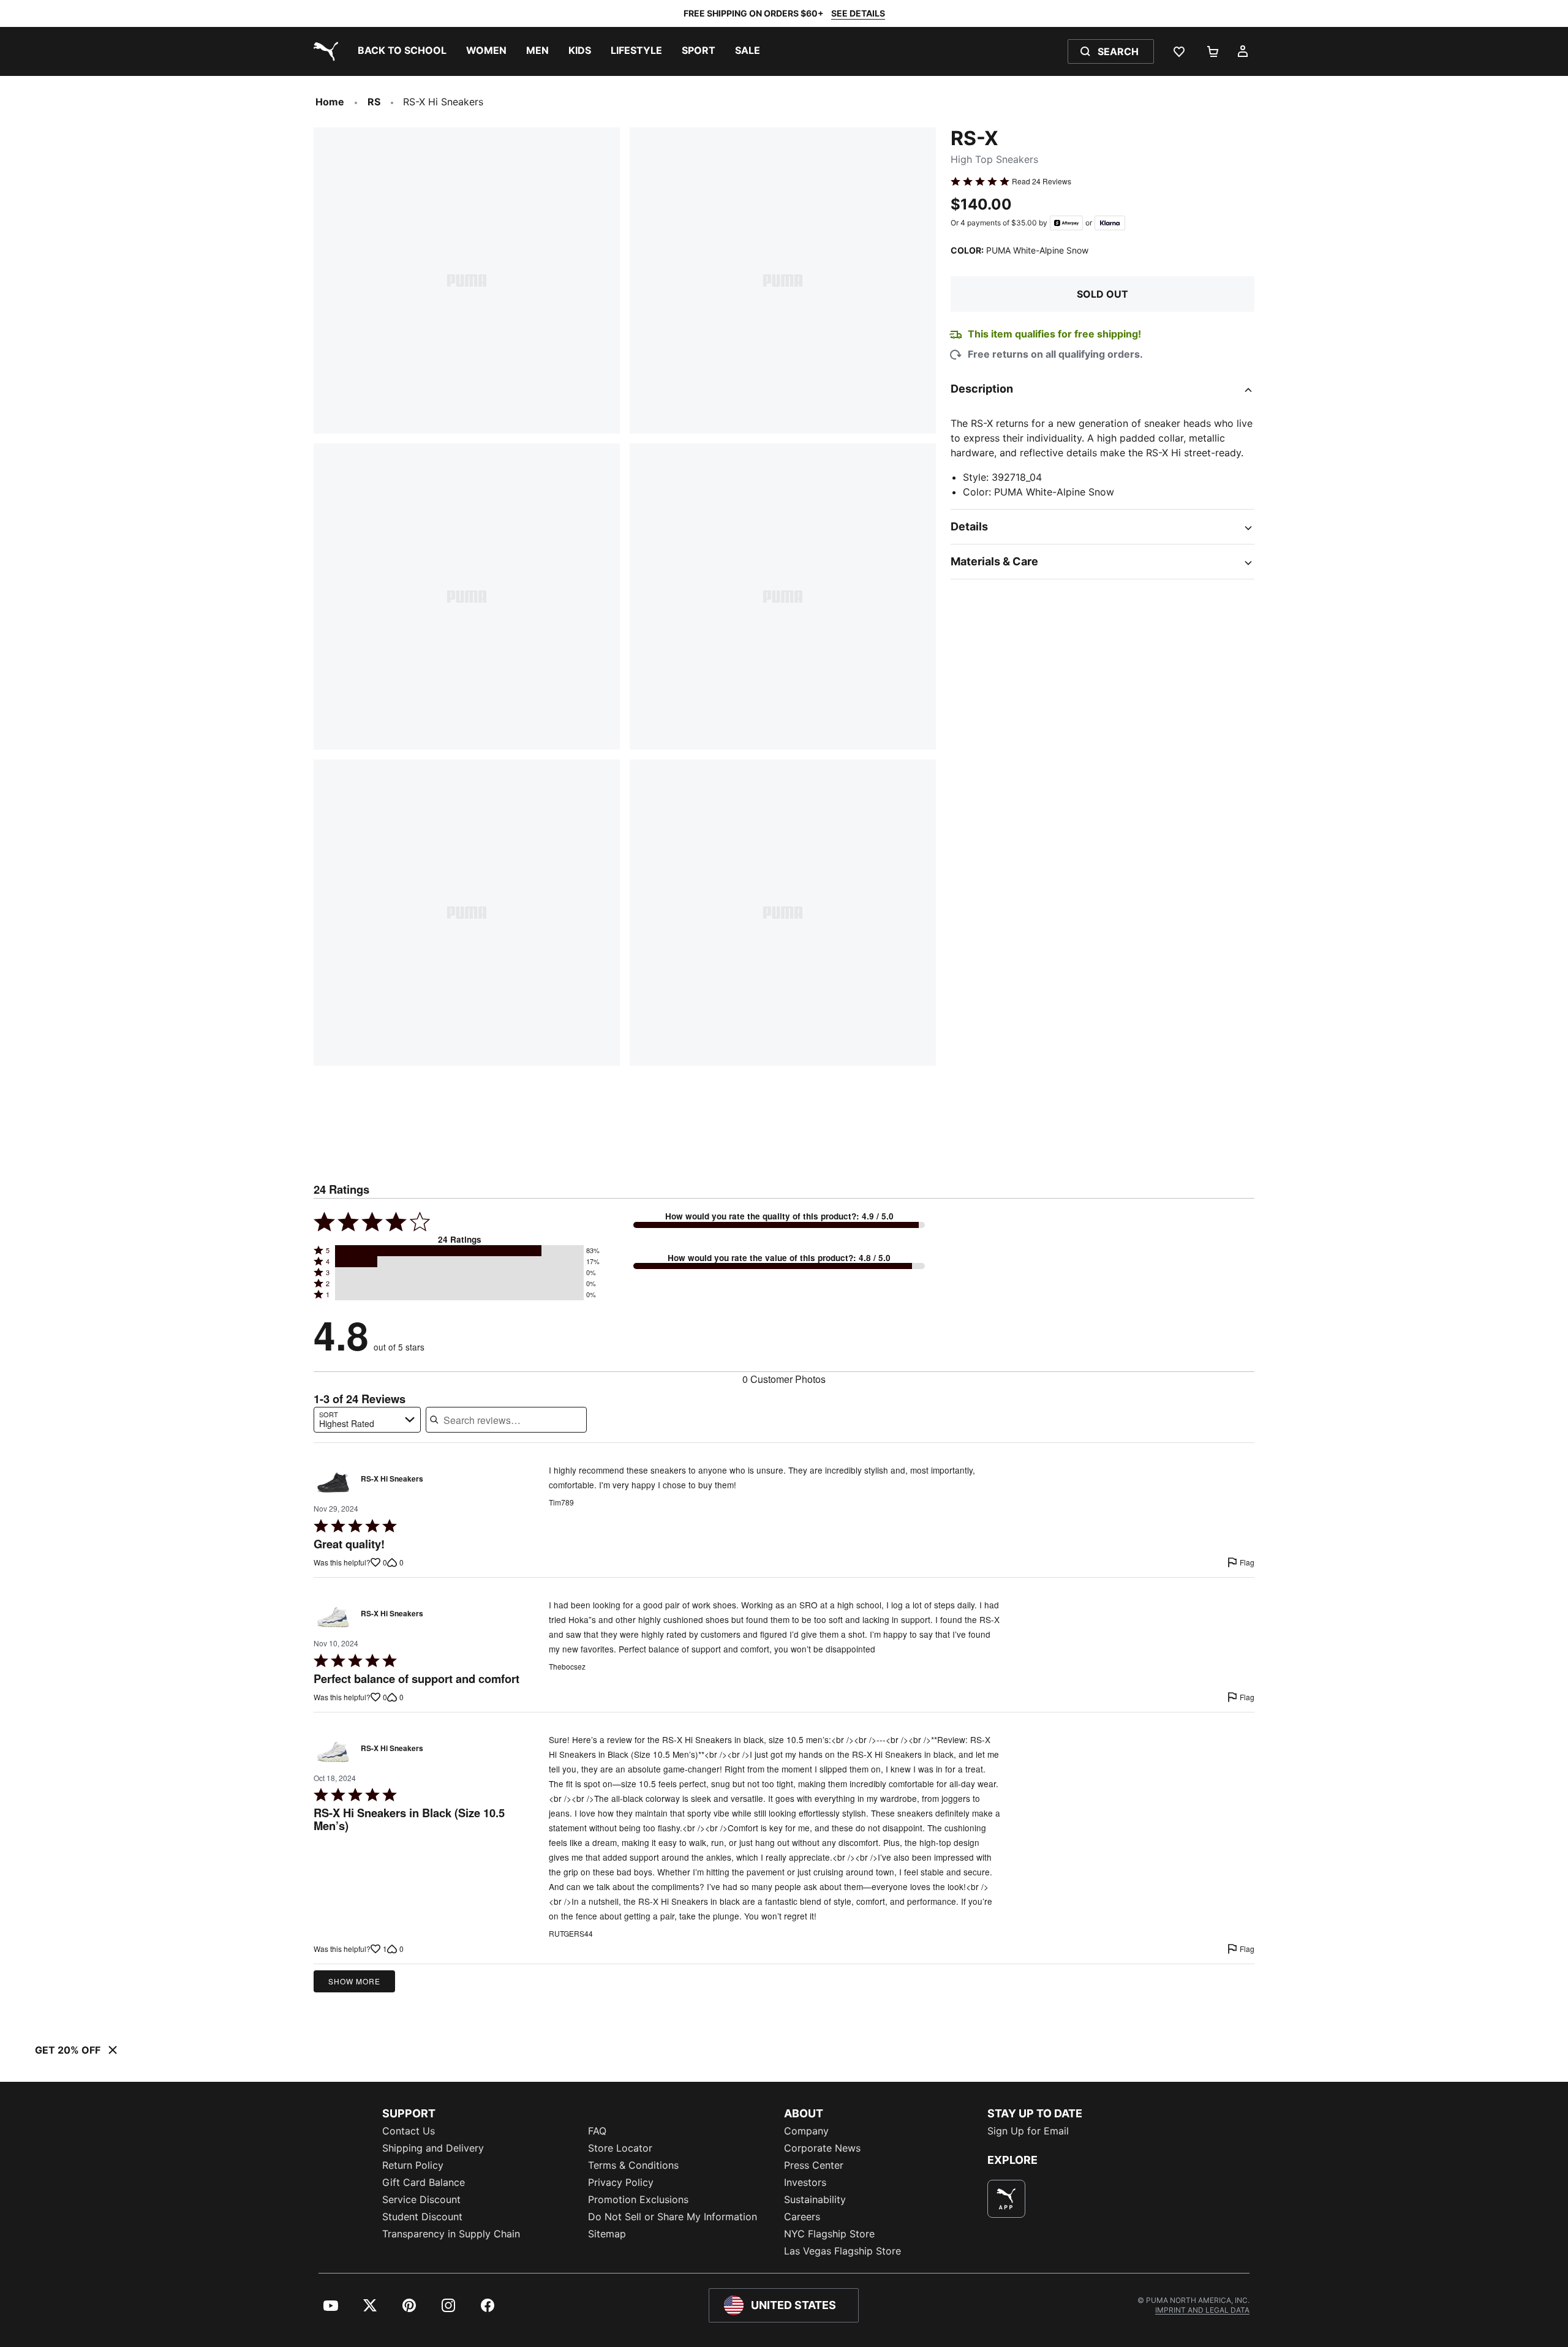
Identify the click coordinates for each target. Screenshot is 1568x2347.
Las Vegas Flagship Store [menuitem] (842, 2251)
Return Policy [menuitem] (413, 2165)
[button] (459, 1251)
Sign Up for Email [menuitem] (1028, 2131)
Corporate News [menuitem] (822, 2148)
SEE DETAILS (858, 13)
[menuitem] (402, 51)
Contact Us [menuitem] (409, 2131)
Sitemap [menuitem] (607, 2234)
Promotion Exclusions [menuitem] (638, 2199)
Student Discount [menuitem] (422, 2217)
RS (374, 102)
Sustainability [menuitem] (815, 2199)
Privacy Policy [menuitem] (621, 2182)
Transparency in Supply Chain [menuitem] (451, 2234)
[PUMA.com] (323, 51)
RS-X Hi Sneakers (392, 1479)
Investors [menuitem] (805, 2182)
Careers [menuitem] (802, 2217)
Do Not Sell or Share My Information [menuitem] (673, 2217)
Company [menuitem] (806, 2131)
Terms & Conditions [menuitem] (633, 2165)
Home (330, 102)
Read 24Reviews (1042, 181)
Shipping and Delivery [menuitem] (433, 2148)
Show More (354, 1981)
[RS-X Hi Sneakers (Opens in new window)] (333, 1482)
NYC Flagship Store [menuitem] (829, 2234)
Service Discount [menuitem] (421, 2199)
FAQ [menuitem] (597, 2131)
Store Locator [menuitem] (620, 2148)
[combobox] (367, 1420)
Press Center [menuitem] (814, 2165)
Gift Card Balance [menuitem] (424, 2182)
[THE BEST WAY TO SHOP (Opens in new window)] (1006, 2199)
